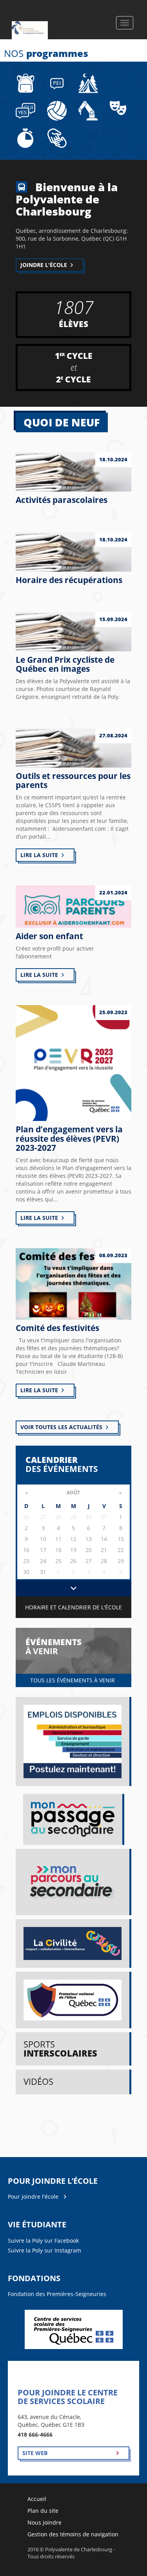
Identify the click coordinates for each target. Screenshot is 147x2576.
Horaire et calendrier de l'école (73, 1607)
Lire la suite (39, 855)
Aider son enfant (49, 936)
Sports (60, 2049)
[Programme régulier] (25, 83)
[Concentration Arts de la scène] (118, 107)
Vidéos (38, 2081)
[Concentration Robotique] (88, 110)
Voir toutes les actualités (61, 1427)
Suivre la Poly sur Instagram (44, 2250)
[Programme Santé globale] (88, 83)
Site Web (35, 2453)
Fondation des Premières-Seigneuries (57, 2294)
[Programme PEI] (57, 83)
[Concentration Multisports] (25, 138)
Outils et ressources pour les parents (73, 780)
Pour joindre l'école (33, 2197)
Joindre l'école (44, 265)
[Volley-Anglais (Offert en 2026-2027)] (57, 110)
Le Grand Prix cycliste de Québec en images (65, 664)
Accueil (37, 2499)
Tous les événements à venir (73, 1680)
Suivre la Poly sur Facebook (43, 2241)
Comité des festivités (57, 1328)
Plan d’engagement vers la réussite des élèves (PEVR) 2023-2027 (69, 1138)
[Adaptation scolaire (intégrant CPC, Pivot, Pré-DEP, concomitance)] (57, 138)
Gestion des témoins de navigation (73, 2534)
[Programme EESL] (25, 110)
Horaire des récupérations (69, 580)
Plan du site (43, 2511)
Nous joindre (44, 2522)
